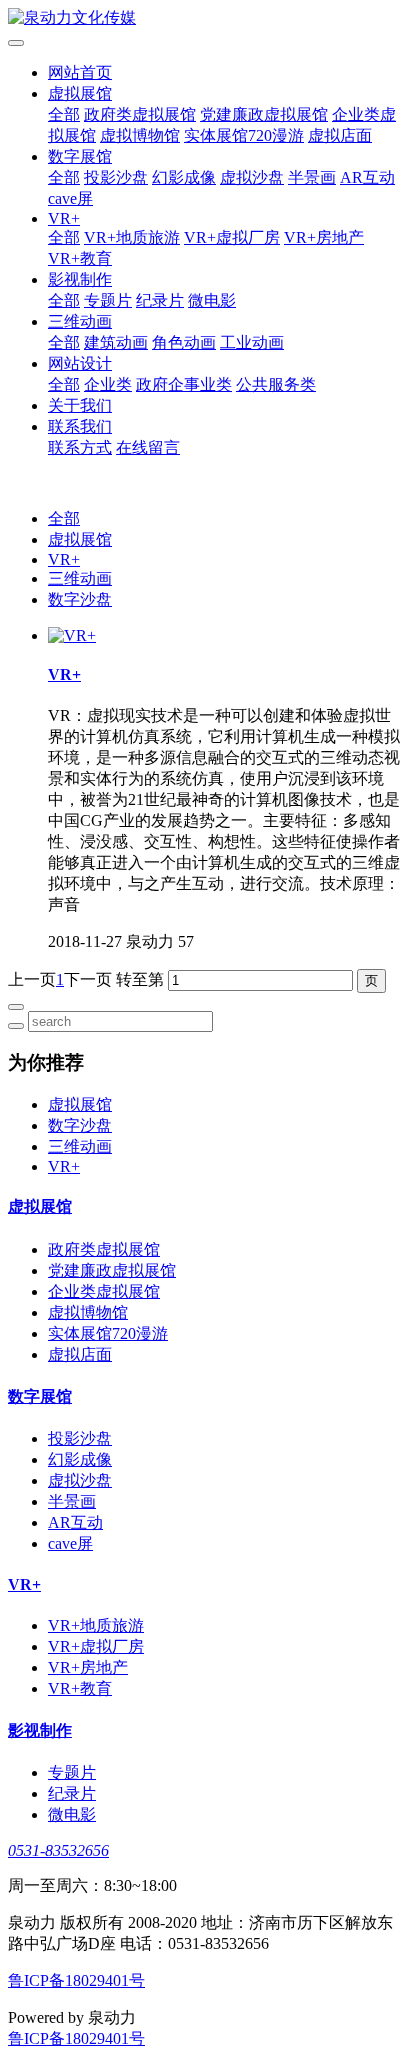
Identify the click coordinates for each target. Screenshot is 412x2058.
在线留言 (148, 447)
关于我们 (80, 405)
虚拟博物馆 (140, 135)
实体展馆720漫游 (244, 135)
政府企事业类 (184, 384)
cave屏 (70, 198)
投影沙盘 (116, 177)
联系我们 (80, 426)
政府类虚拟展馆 (140, 114)
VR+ (64, 218)
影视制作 (80, 279)
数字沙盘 (80, 599)
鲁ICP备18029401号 (76, 1980)
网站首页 (80, 72)
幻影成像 (184, 177)
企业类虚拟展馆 (104, 1291)
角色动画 (184, 342)
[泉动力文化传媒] (206, 18)
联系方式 (80, 447)
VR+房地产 (324, 237)
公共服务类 (276, 384)
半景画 (312, 177)
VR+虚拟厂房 (232, 237)
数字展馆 (80, 156)
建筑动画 (116, 342)
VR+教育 (80, 258)
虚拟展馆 (80, 93)
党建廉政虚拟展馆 (264, 114)
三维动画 (80, 321)
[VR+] (72, 635)
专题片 (108, 300)
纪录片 (160, 300)
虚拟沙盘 (252, 177)
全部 (64, 114)
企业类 (108, 384)
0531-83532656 (58, 1850)
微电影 (212, 300)
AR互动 (367, 177)
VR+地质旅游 (132, 237)
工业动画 (252, 342)
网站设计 (80, 363)
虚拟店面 (340, 135)
